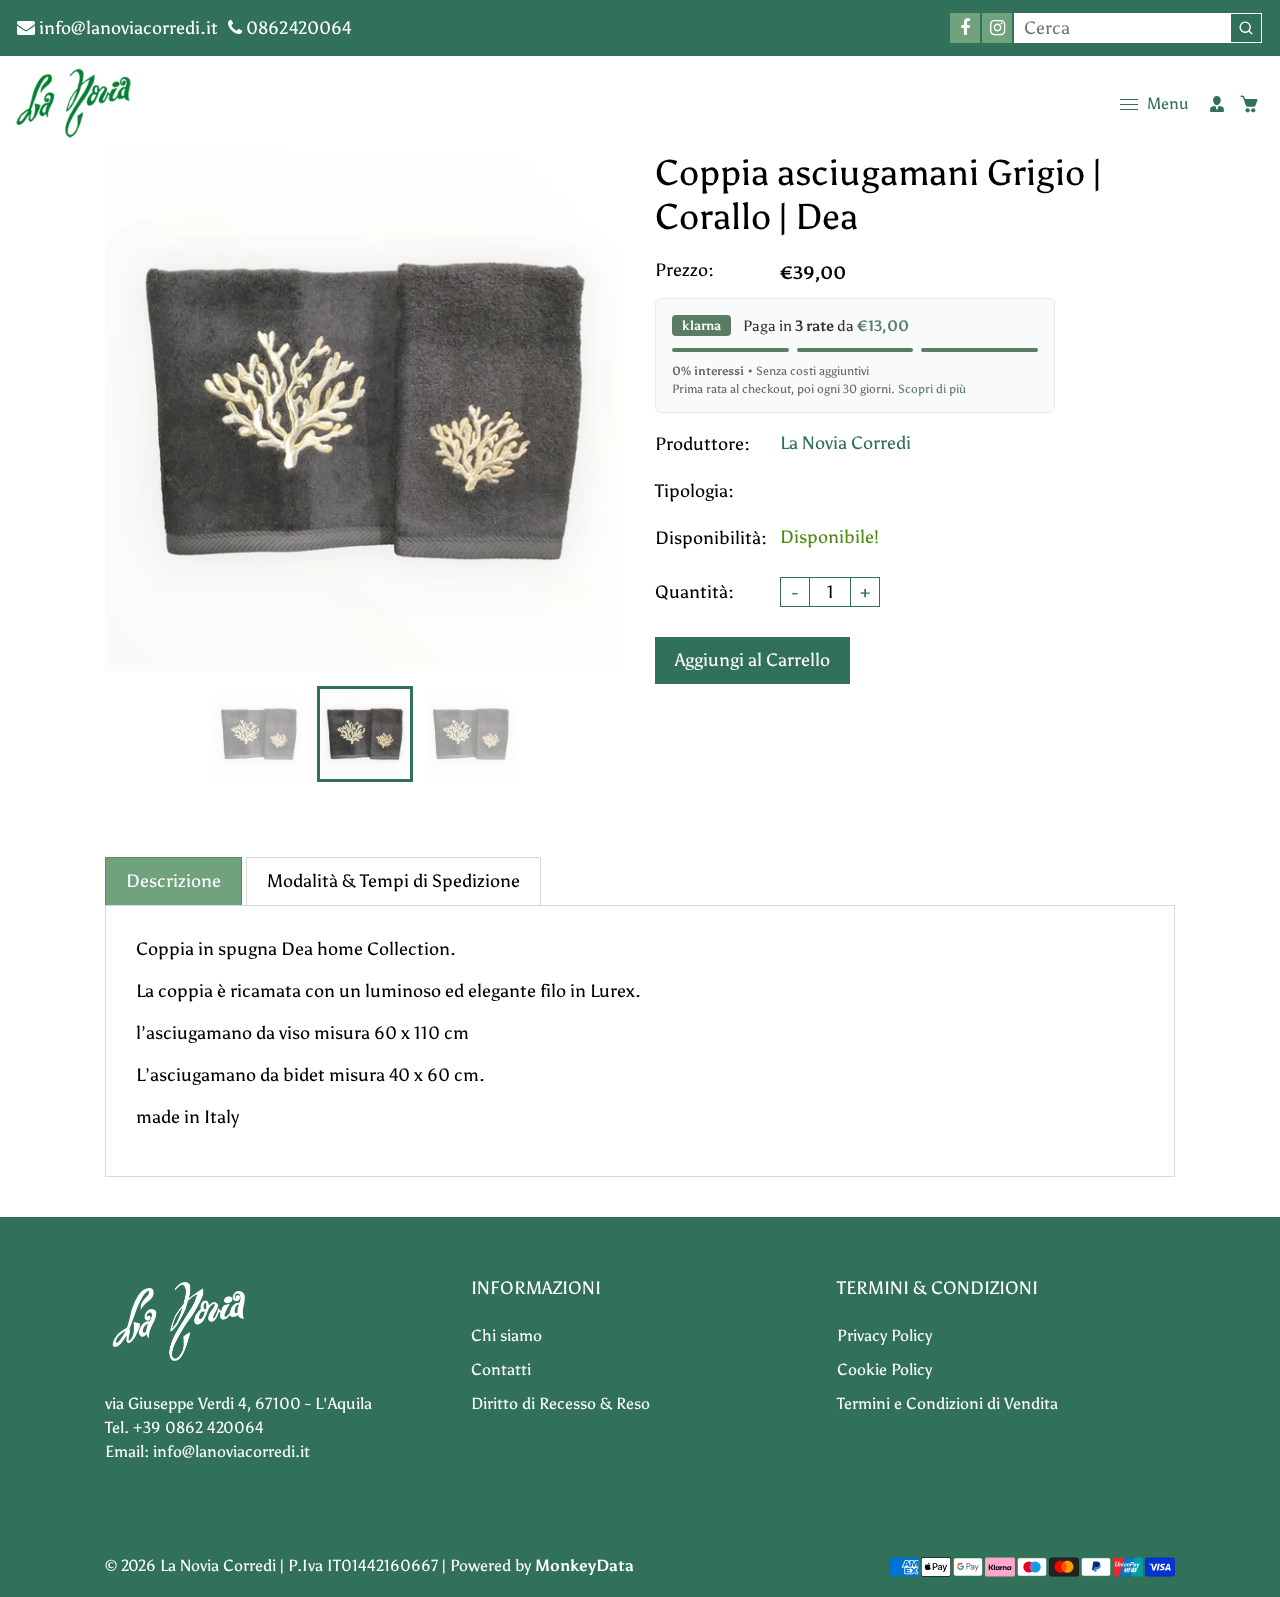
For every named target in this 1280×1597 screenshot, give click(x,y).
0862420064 (297, 28)
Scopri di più (932, 389)
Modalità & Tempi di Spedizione (393, 881)
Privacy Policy (884, 1335)
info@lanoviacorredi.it (126, 28)
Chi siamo (506, 1335)
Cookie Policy (884, 1369)
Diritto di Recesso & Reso (560, 1403)
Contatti (501, 1369)
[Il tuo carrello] (1249, 104)
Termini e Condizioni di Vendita (947, 1403)
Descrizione (173, 881)
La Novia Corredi (845, 443)
